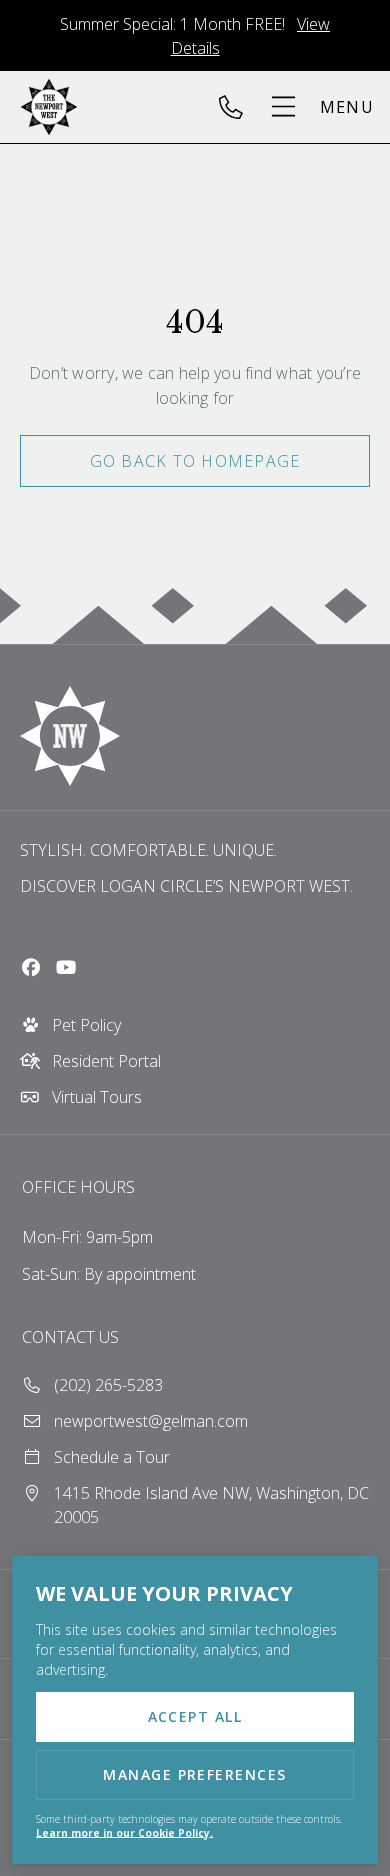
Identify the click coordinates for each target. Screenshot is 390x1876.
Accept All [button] (195, 1716)
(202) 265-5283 (239, 107)
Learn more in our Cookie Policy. (124, 1833)
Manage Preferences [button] (195, 1774)
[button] (320, 106)
